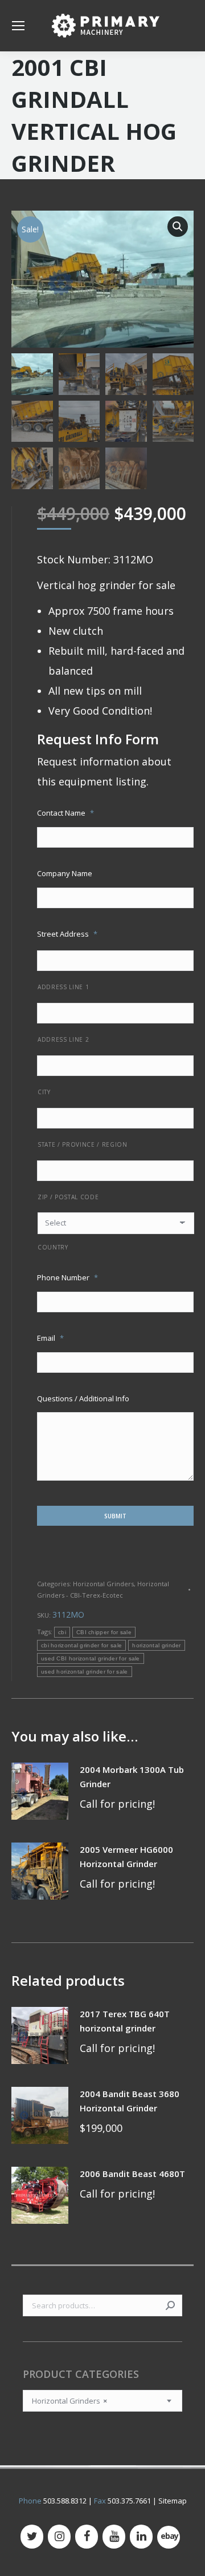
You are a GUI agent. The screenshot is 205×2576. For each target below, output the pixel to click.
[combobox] (102, 2401)
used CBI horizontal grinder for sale (91, 1658)
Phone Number (67, 1277)
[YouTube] (114, 2537)
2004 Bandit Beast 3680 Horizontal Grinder (130, 2101)
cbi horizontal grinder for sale (81, 1645)
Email (50, 1338)
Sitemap (173, 2501)
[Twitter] (32, 2537)
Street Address (67, 934)
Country (53, 1247)
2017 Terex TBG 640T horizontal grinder (125, 2021)
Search (170, 2305)
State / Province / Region (83, 1144)
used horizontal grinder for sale (85, 1672)
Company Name (65, 873)
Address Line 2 (63, 1039)
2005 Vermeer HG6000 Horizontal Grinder (126, 1857)
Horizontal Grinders (103, 1584)
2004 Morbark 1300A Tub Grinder (132, 1777)
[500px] (169, 2537)
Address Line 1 (63, 987)
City (44, 1092)
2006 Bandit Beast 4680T (132, 2174)
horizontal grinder (156, 1645)
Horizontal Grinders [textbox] (69, 2401)
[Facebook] (87, 2537)
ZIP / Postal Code (68, 1197)
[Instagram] (59, 2537)
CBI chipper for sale (104, 1632)
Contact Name (65, 813)
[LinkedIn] (141, 2537)
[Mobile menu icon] (18, 26)
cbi (62, 1632)
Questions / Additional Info (83, 1398)
